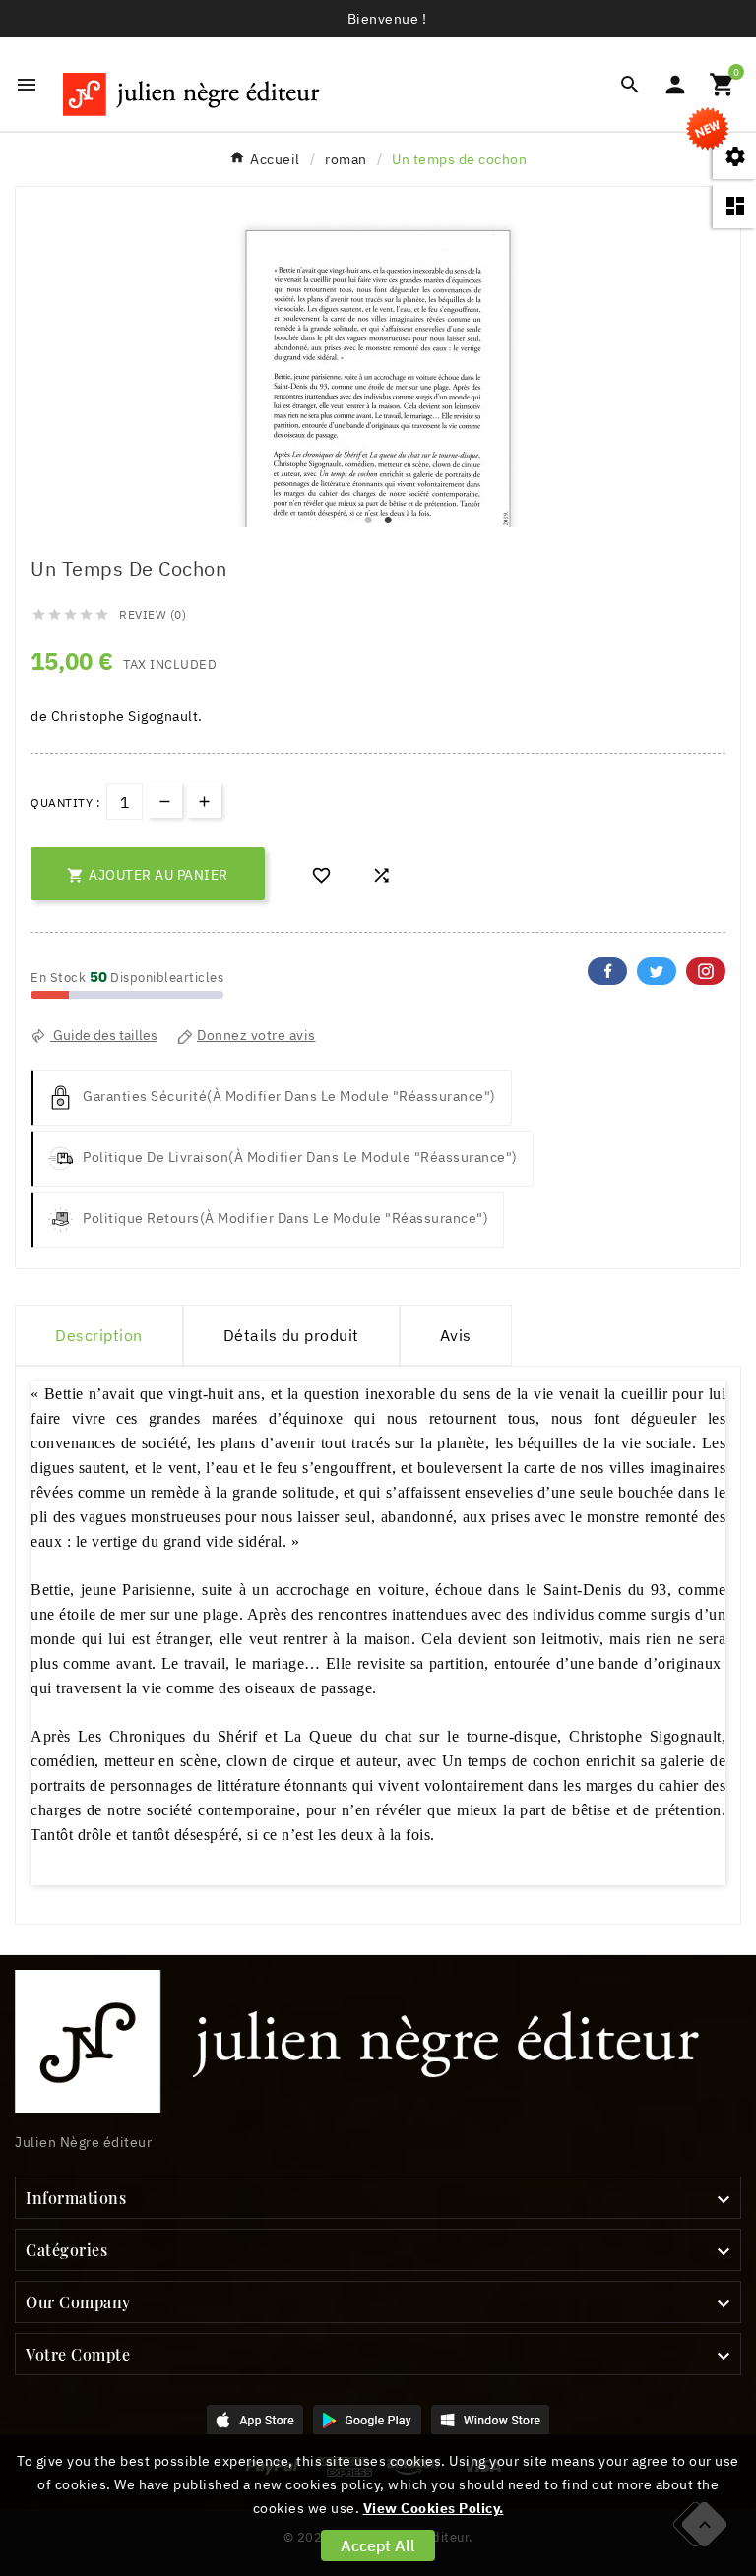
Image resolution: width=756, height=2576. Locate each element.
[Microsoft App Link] (490, 2419)
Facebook (607, 971)
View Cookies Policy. (434, 2508)
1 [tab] (368, 521)
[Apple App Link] (255, 2419)
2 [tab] (388, 521)
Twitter (657, 971)
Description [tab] (99, 1335)
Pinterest (706, 971)
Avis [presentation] (456, 1335)
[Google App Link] (367, 2419)
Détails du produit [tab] (291, 1335)
